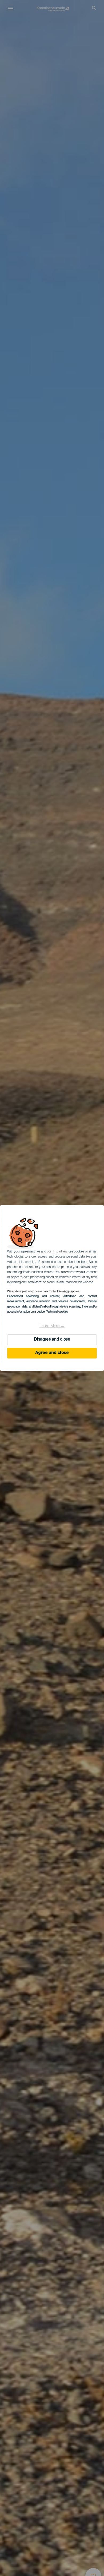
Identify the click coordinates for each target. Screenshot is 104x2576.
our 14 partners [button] (57, 1252)
